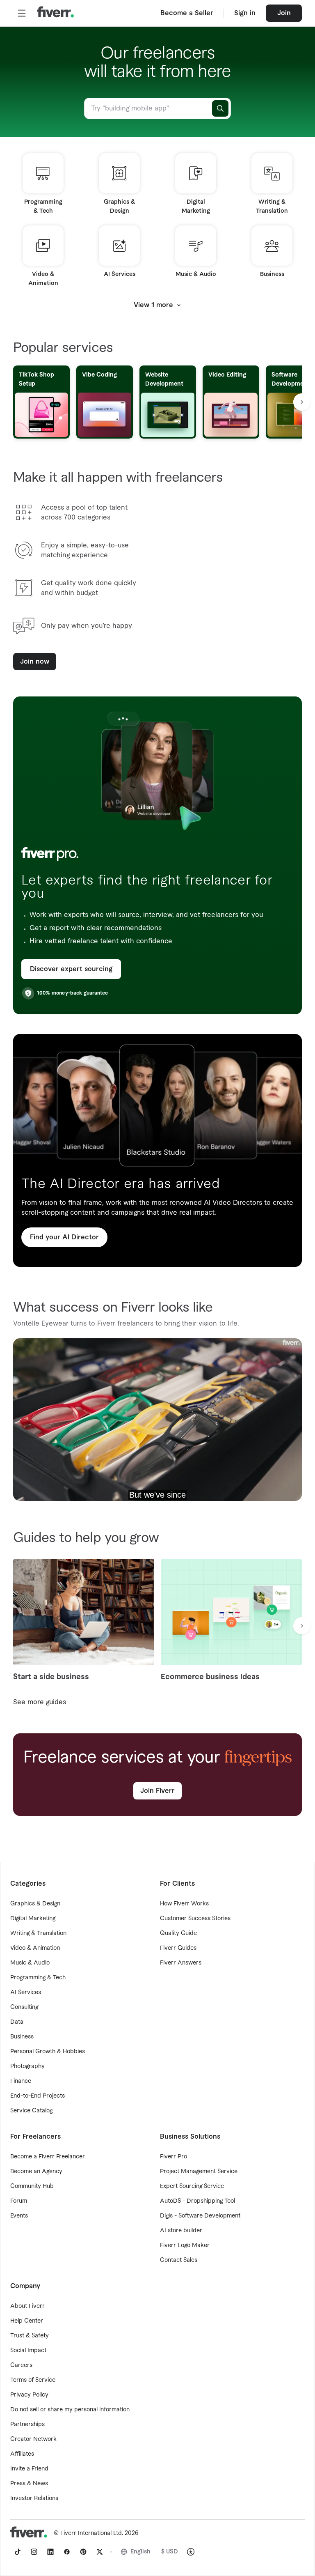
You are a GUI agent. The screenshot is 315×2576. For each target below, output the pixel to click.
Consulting (24, 2007)
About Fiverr (27, 2306)
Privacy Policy (29, 2395)
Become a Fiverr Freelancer (48, 2157)
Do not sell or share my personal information (70, 2410)
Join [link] (284, 13)
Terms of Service (33, 2380)
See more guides (40, 1702)
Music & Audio (30, 1963)
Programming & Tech (38, 1978)
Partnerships (27, 2424)
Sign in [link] (245, 13)
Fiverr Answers (181, 1963)
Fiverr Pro (173, 2157)
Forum (19, 2201)
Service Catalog (31, 2111)
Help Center (27, 2321)
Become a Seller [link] (187, 13)
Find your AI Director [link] (64, 1237)
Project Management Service (199, 2172)
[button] (22, 13)
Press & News (29, 2484)
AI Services (26, 1992)
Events (19, 2216)
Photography (27, 2066)
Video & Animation (35, 1948)
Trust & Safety (30, 2336)
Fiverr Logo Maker (185, 2245)
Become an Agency (36, 2172)
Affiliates (22, 2454)
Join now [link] (35, 662)
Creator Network (33, 2439)
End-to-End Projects (38, 2096)
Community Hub (32, 2186)
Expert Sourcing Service (192, 2186)
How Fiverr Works (184, 1904)
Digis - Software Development (200, 2216)
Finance (21, 2081)
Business (22, 2037)
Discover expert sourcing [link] (71, 969)
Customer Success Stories (195, 1919)
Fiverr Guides (178, 1948)
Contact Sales (179, 2260)
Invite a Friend (29, 2469)
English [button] (140, 2552)
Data (17, 2022)
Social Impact (28, 2351)
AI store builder (181, 2231)
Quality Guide (178, 1933)
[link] (18, 2552)
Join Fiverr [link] (157, 1791)
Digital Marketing (33, 1919)
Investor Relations (34, 2498)
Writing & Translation (38, 1933)
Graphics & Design (35, 1904)
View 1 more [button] (153, 305)
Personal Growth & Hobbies (48, 2052)
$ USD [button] (170, 2552)
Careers (21, 2365)
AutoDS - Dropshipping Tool (197, 2201)
